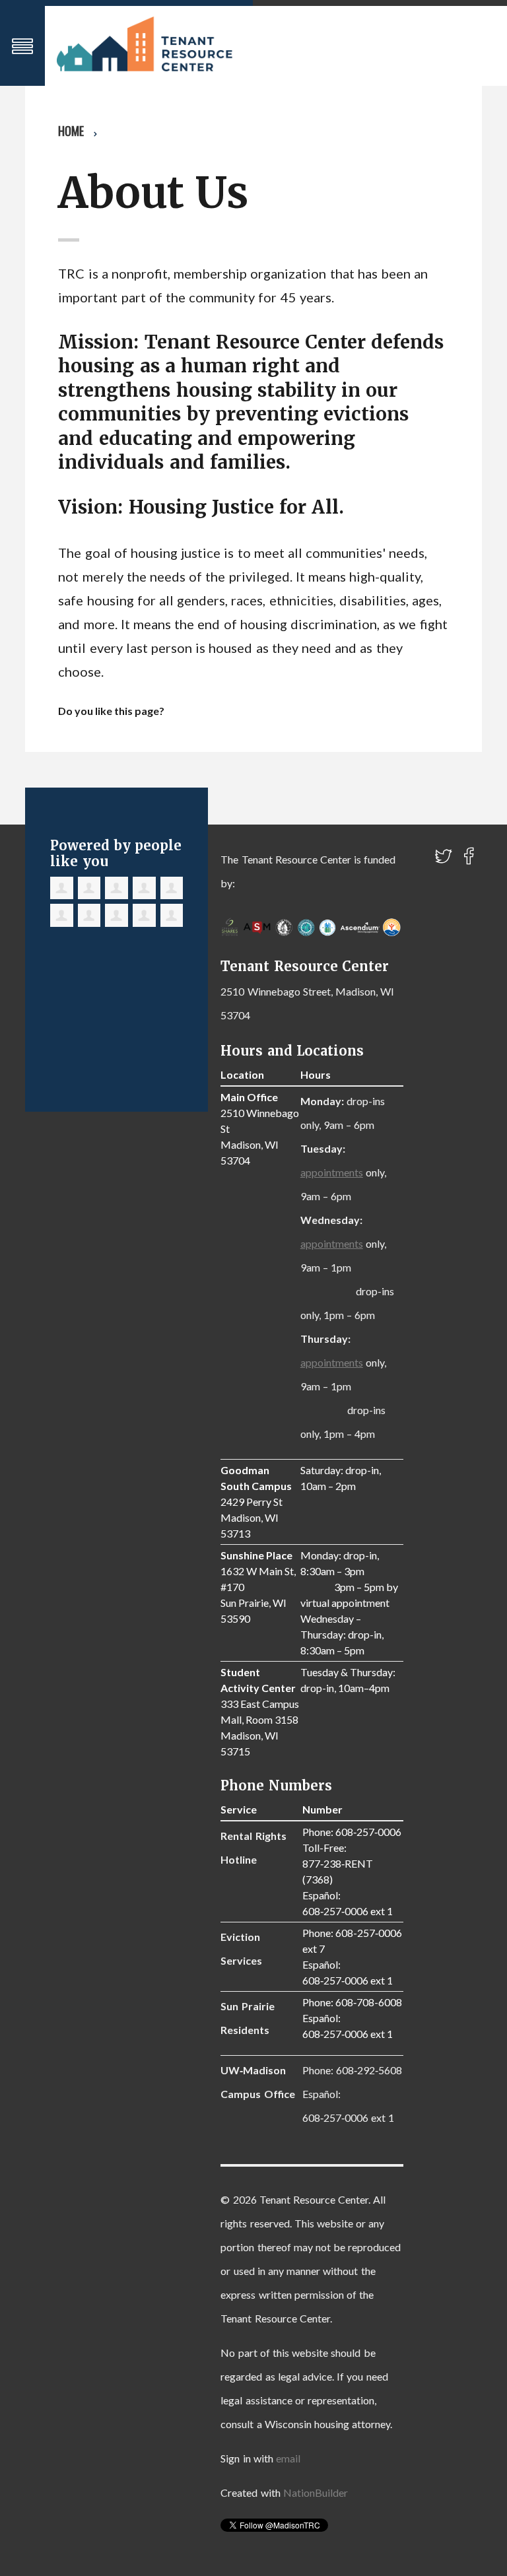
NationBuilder (316, 2492)
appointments (332, 1172)
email (288, 2458)
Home (71, 131)
